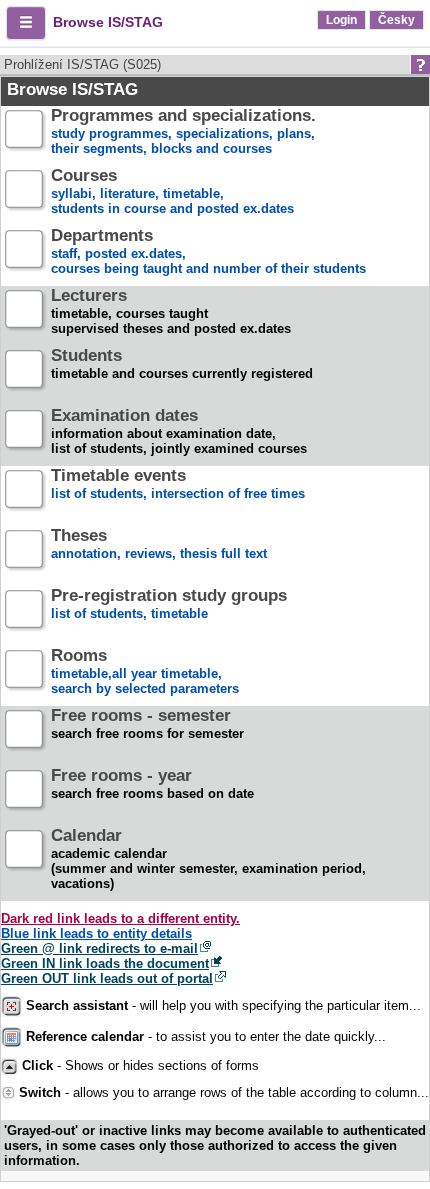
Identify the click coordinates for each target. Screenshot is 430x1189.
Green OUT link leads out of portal (107, 978)
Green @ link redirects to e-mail (99, 948)
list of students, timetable (169, 605)
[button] (26, 23)
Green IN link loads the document (105, 963)
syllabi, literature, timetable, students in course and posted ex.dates (172, 192)
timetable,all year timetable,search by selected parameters (145, 672)
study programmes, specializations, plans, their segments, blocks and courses (183, 132)
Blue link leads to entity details (96, 933)
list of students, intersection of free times (178, 485)
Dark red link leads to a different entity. (120, 918)
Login (341, 20)
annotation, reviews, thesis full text (159, 545)
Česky (396, 20)
